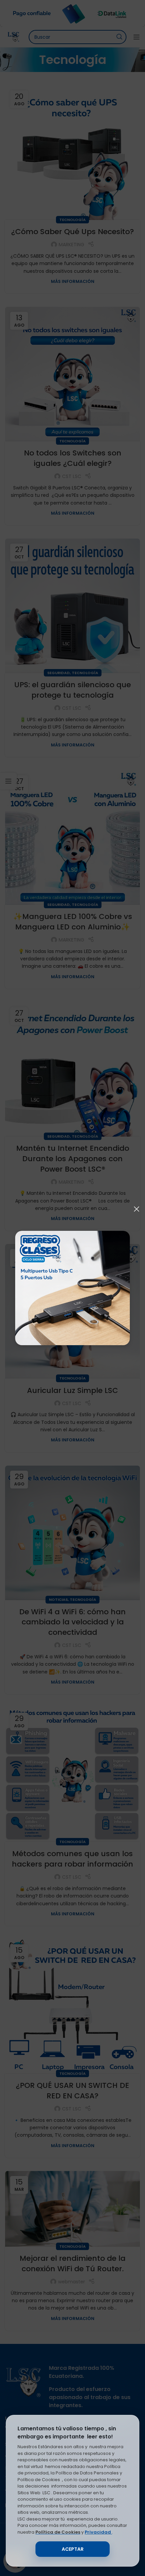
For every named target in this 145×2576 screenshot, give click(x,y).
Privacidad (98, 2532)
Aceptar (73, 2549)
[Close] (137, 1209)
